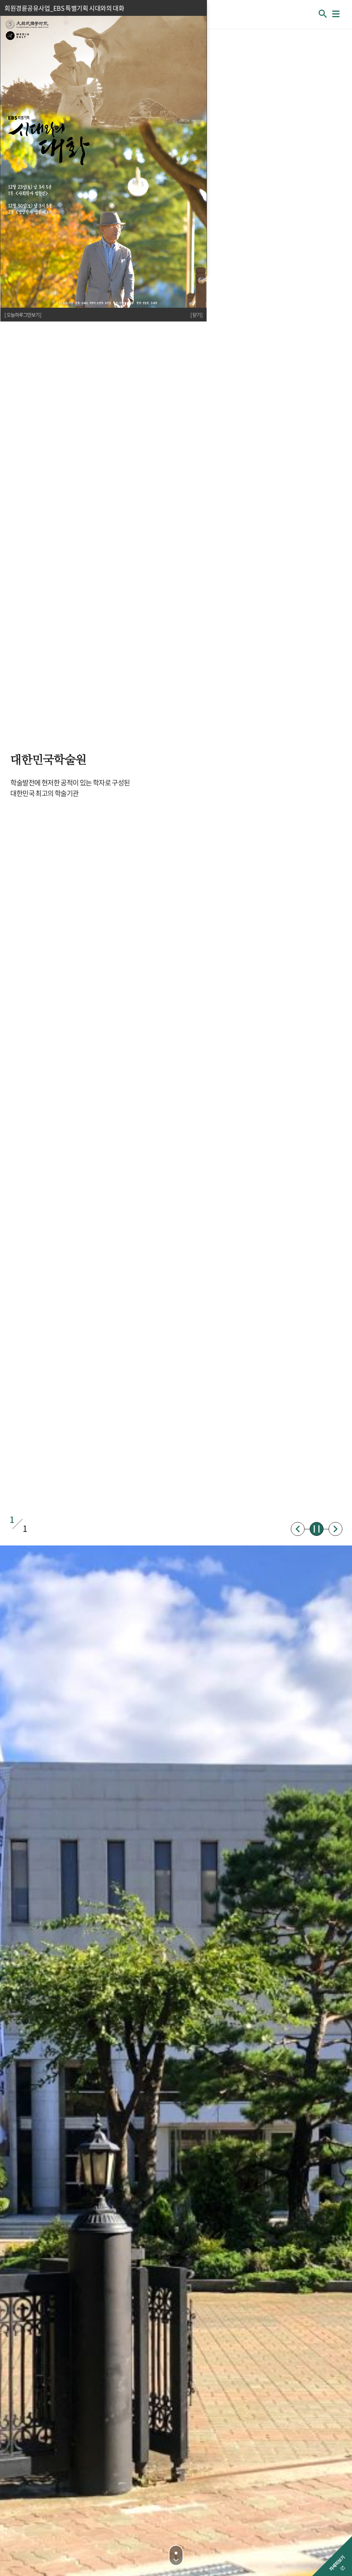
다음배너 (335, 1529)
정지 (317, 1529)
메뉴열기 (336, 14)
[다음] (176, 2555)
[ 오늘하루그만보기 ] (23, 315)
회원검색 (323, 14)
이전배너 (298, 1529)
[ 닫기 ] (196, 315)
